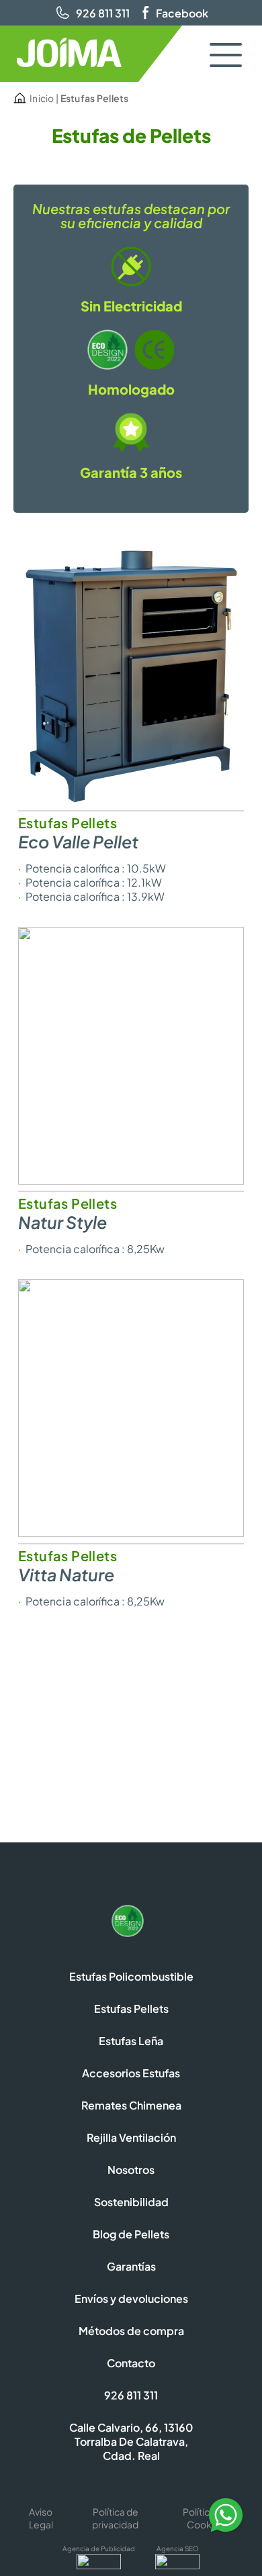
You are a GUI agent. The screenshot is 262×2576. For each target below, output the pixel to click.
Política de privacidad (115, 2518)
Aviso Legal (41, 2518)
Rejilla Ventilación (131, 2137)
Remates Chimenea (131, 2105)
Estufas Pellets (131, 2009)
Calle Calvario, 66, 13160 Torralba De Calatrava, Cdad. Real (131, 2441)
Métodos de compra (131, 2331)
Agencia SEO (178, 2548)
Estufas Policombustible (131, 1976)
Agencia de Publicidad (99, 2548)
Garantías (131, 2266)
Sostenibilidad (131, 2202)
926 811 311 (103, 13)
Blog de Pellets (131, 2234)
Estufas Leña (131, 2041)
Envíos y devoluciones (131, 2298)
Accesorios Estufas (131, 2073)
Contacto (131, 2363)
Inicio (42, 98)
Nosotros (131, 2170)
